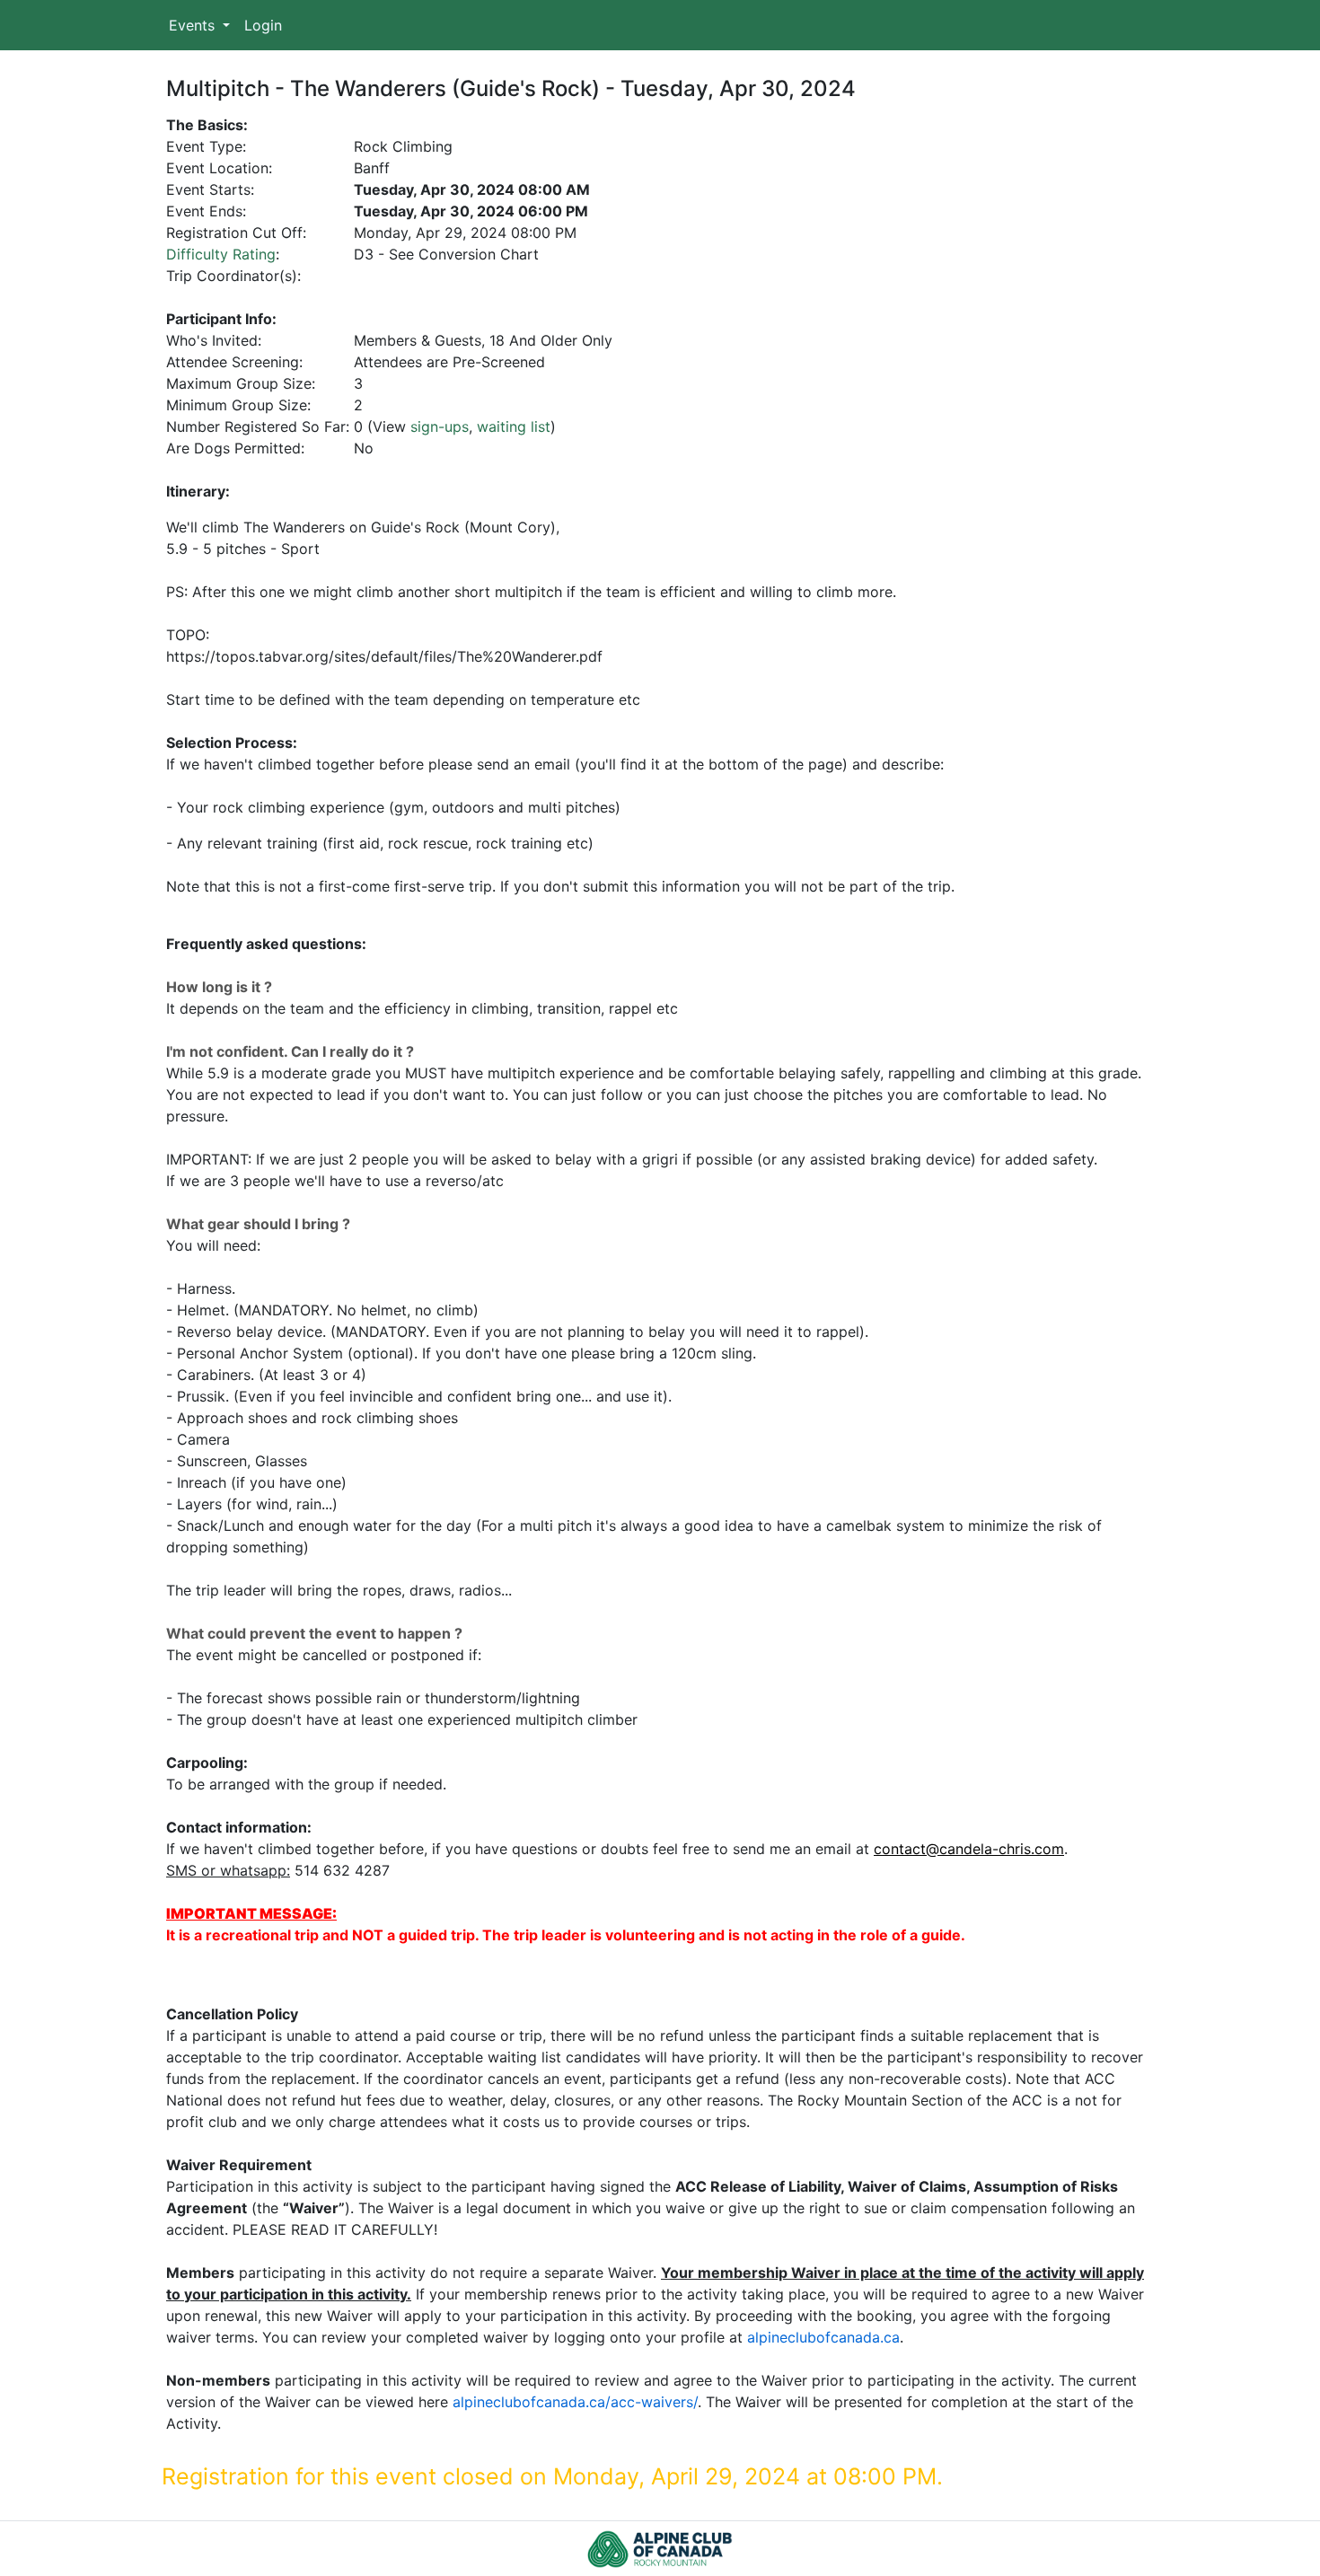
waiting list (514, 426)
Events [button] (194, 25)
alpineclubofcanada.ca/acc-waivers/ (575, 2402)
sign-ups (440, 426)
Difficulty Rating (221, 254)
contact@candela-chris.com (969, 1849)
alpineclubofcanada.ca (823, 2337)
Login (263, 25)
